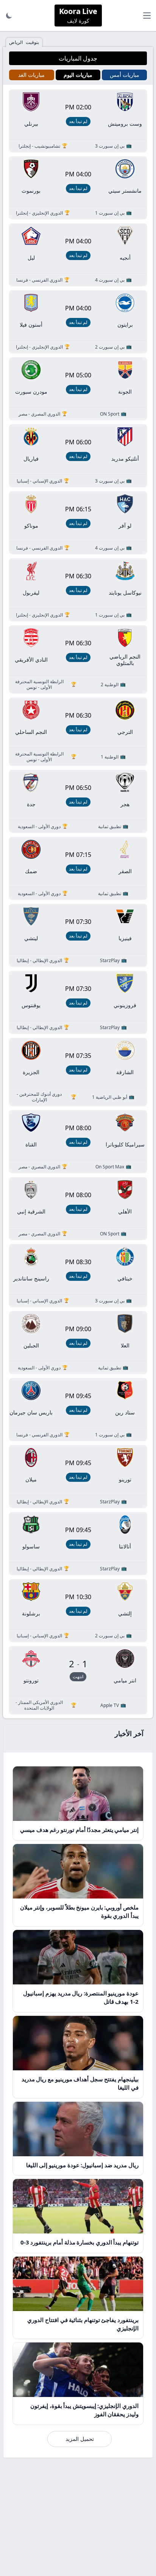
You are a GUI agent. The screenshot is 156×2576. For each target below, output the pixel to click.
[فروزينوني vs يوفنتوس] (78, 1002)
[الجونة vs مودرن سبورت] (78, 389)
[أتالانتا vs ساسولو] (78, 1543)
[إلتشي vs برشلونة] (78, 1610)
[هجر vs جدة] (78, 801)
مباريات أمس (125, 75)
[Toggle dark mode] (9, 16)
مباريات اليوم (78, 75)
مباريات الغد (31, 75)
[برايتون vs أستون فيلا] (78, 322)
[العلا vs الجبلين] (78, 1342)
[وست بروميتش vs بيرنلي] (78, 121)
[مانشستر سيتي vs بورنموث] (78, 188)
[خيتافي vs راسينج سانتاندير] (78, 1275)
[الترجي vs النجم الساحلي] (78, 731)
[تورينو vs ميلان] (78, 1476)
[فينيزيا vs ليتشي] (78, 935)
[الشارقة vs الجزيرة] (78, 1072)
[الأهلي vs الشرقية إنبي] (78, 1208)
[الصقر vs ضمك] (78, 868)
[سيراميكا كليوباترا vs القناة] (78, 1141)
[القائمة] (147, 16)
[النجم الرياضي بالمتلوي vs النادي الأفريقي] (78, 659)
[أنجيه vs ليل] (78, 255)
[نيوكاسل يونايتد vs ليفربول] (78, 589)
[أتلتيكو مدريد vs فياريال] (78, 456)
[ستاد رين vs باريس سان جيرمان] (78, 1409)
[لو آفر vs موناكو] (78, 523)
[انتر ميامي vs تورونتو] (78, 1680)
